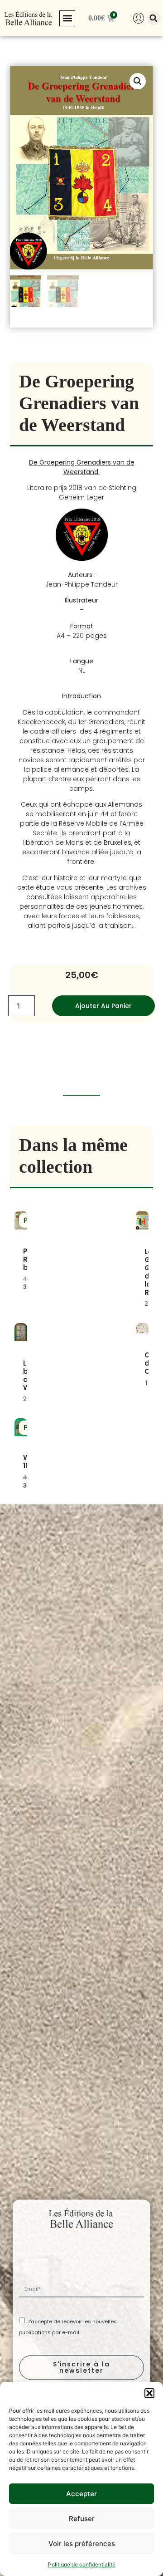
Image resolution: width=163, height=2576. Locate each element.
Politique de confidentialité (82, 2564)
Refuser (82, 2519)
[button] (149, 2393)
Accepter (81, 2494)
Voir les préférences (82, 2544)
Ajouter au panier (103, 1006)
